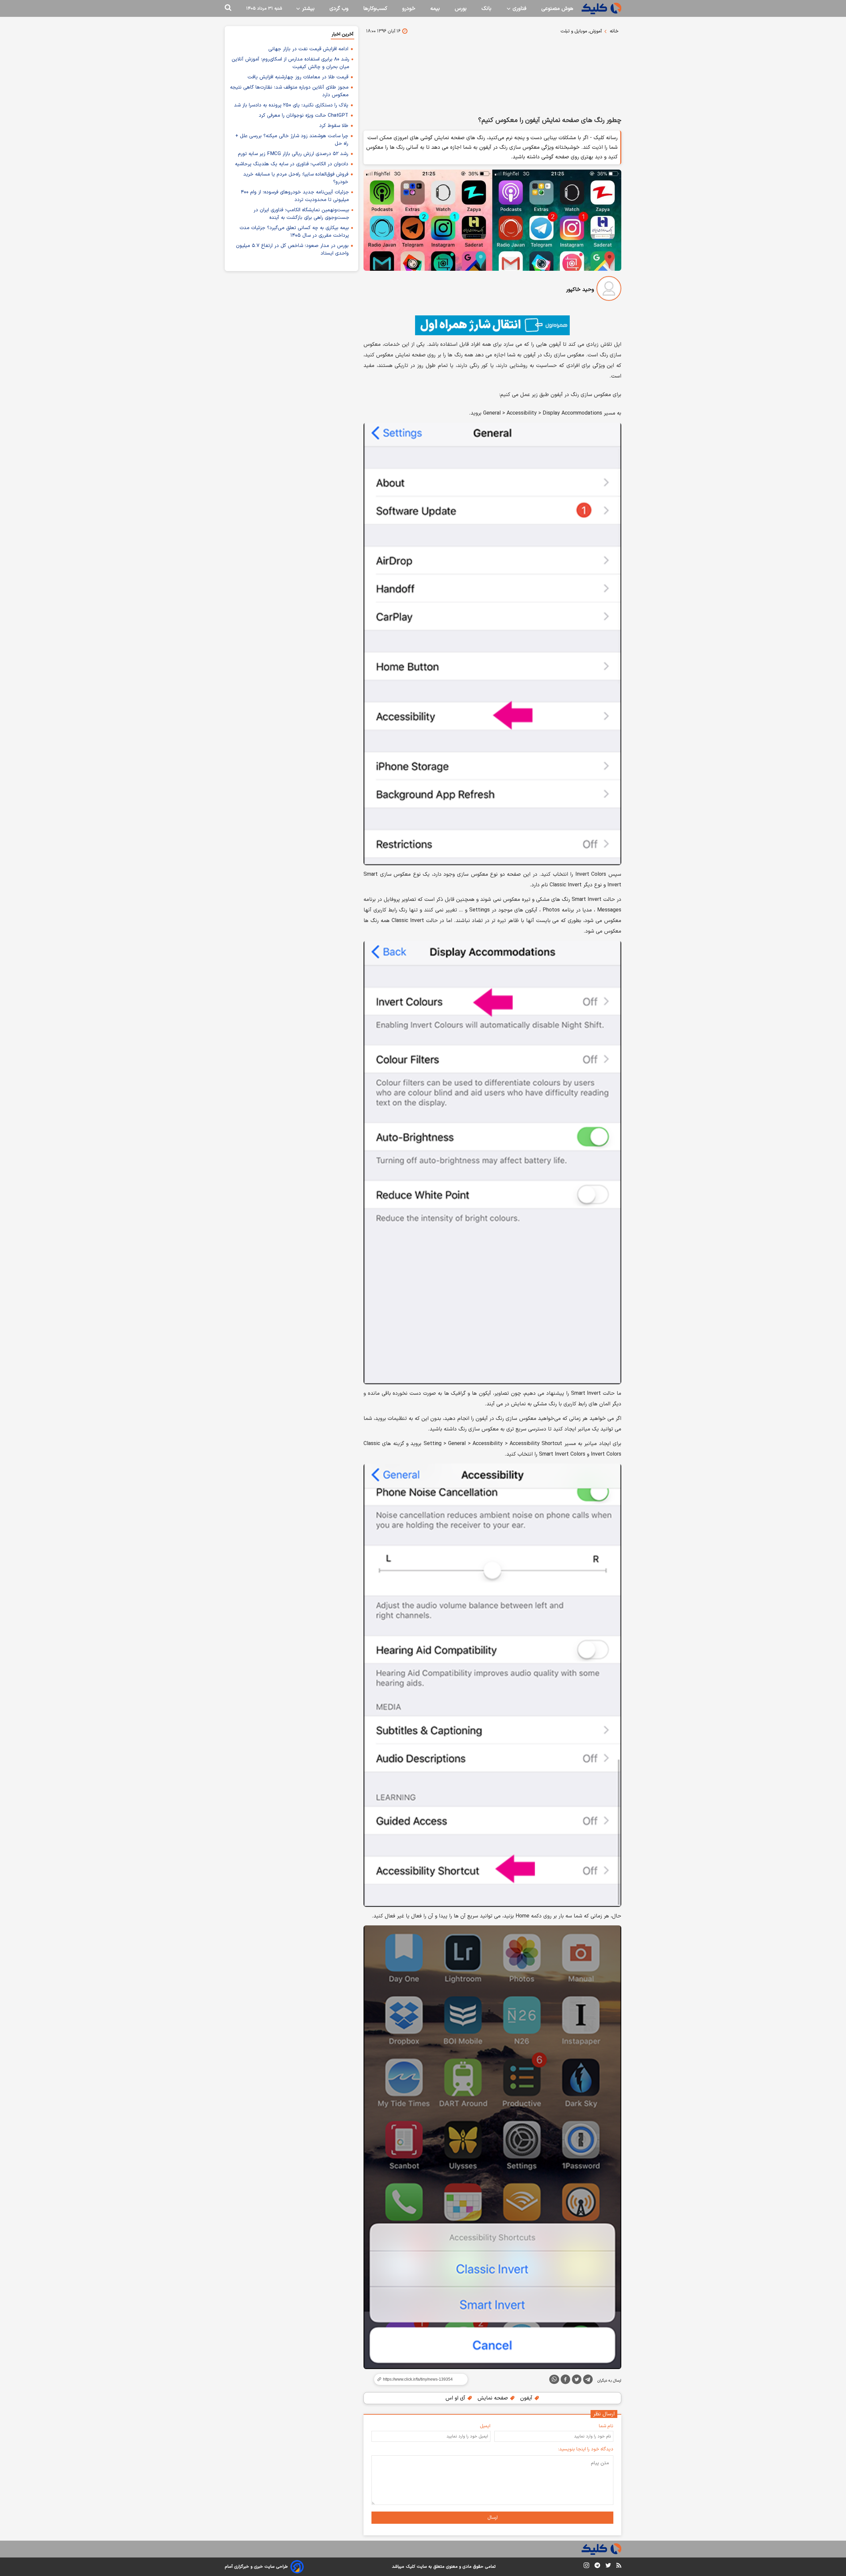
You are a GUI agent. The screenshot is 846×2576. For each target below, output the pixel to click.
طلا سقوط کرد (334, 126)
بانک (486, 9)
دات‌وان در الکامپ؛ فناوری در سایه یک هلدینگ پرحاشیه (292, 164)
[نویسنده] (609, 290)
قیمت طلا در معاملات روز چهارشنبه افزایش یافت (298, 77)
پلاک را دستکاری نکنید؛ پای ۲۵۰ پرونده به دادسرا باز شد (291, 105)
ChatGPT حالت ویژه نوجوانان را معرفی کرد (304, 116)
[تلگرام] (588, 2381)
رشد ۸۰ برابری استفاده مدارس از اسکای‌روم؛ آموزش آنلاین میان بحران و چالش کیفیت (290, 63)
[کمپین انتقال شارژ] (492, 325)
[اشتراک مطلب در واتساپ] (554, 2379)
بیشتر (308, 9)
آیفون (527, 2398)
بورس (461, 9)
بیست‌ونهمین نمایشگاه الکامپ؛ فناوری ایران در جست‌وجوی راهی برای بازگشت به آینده (301, 214)
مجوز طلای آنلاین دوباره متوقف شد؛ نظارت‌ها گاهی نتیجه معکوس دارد (289, 91)
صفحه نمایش (494, 2398)
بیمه (435, 9)
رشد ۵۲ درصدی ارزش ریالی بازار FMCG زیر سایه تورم (293, 154)
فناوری (519, 9)
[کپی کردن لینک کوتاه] (418, 2379)
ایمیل (485, 2426)
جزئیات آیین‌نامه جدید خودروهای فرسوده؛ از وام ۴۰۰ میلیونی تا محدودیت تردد (295, 196)
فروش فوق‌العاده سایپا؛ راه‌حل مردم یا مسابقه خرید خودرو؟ (296, 178)
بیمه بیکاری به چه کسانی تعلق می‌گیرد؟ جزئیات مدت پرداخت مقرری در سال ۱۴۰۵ (294, 232)
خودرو (409, 9)
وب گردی (339, 9)
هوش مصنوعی (557, 9)
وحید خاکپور (580, 290)
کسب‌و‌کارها (375, 9)
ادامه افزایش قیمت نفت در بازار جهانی (308, 49)
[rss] (619, 2566)
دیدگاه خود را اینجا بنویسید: (586, 2449)
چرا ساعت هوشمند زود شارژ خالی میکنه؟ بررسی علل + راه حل (292, 140)
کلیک (410, 2567)
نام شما (606, 2426)
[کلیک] (601, 8)
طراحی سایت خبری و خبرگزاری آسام (256, 2567)
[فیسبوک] (565, 2381)
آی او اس (456, 2398)
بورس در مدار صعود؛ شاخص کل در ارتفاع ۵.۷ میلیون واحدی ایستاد (292, 250)
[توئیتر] (577, 2381)
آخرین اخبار (343, 34)
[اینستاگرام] (586, 2567)
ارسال (493, 2518)
